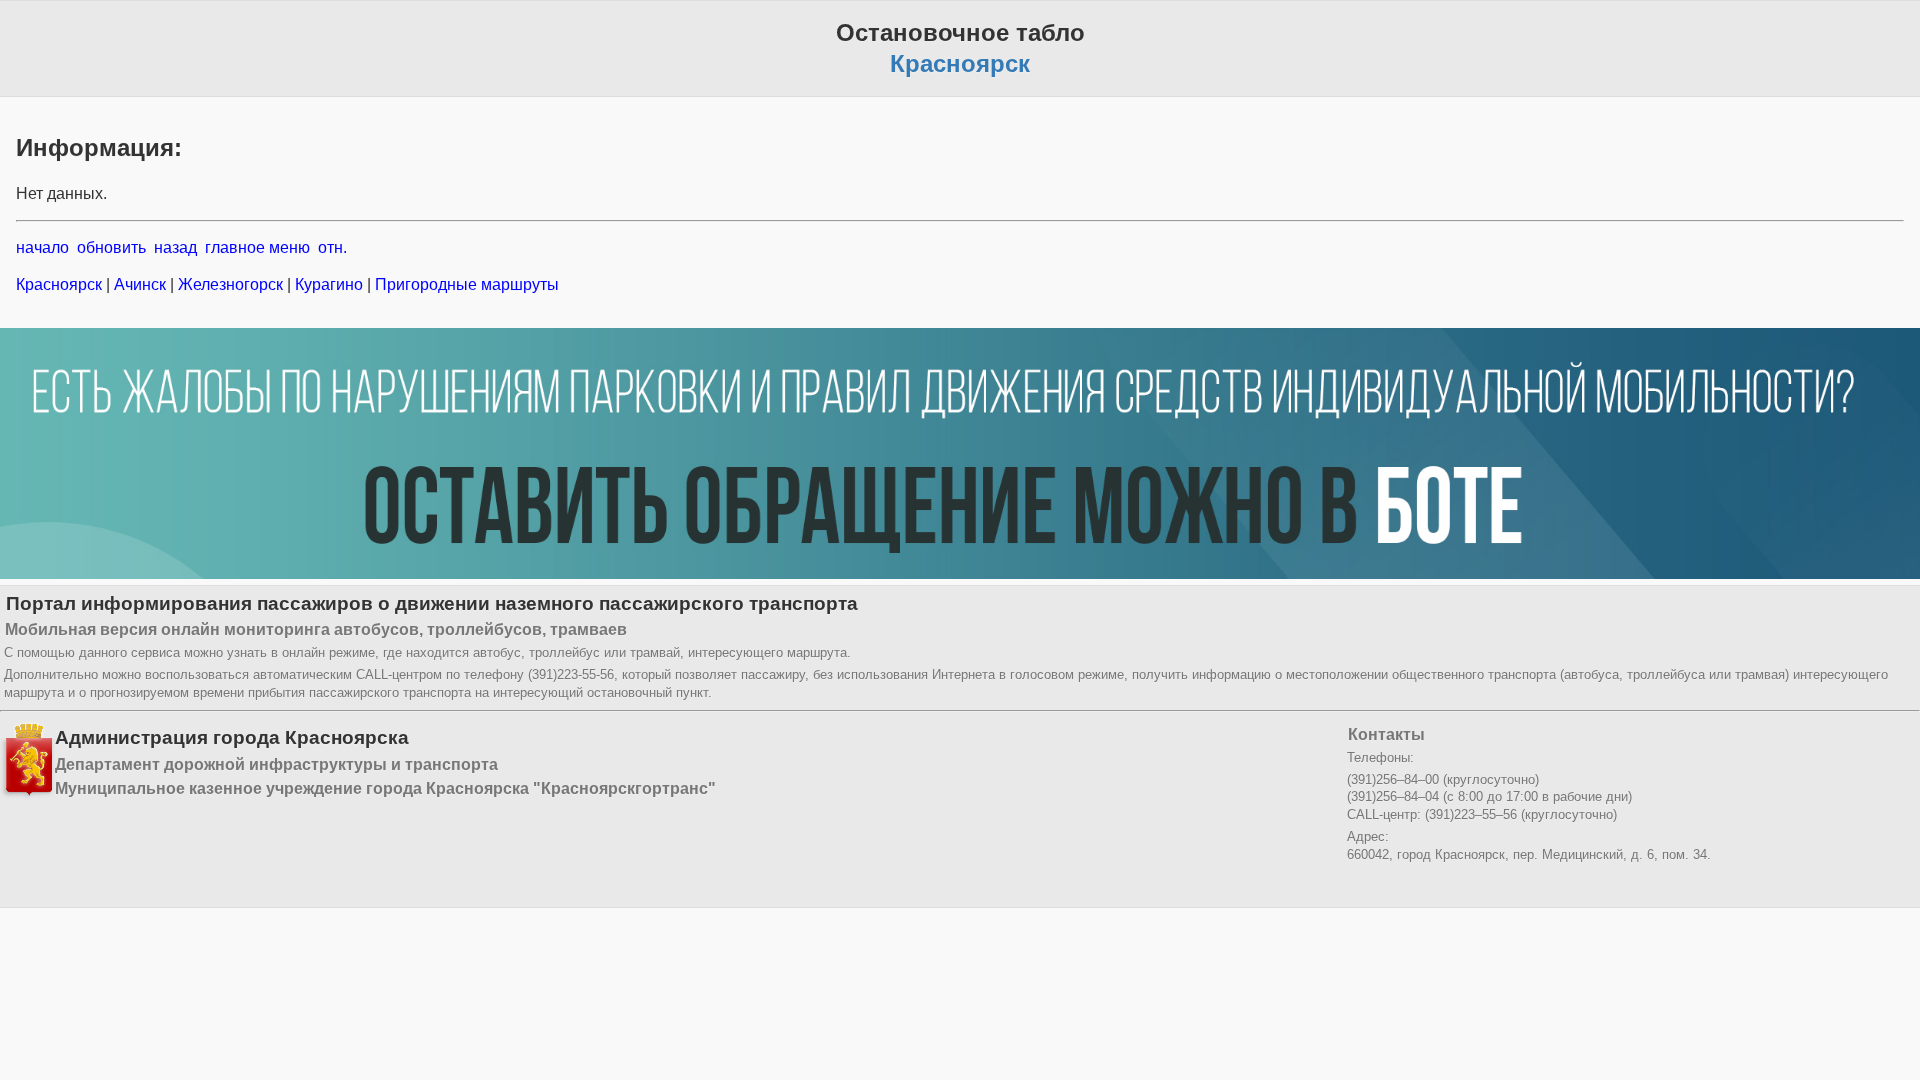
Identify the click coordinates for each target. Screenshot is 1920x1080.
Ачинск (140, 284)
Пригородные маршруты (465, 284)
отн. (332, 247)
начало (42, 247)
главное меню (257, 247)
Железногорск (230, 284)
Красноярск (61, 284)
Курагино (329, 284)
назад (175, 247)
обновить (111, 247)
